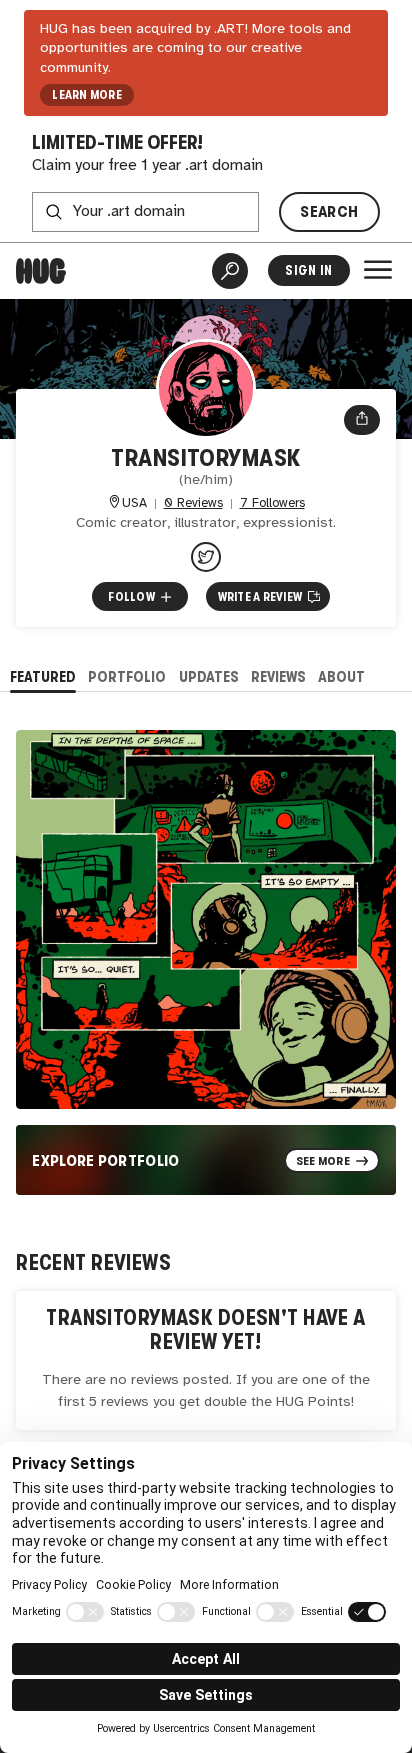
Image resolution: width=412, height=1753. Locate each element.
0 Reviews (193, 503)
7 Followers (272, 503)
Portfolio (127, 676)
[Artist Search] (230, 271)
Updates (209, 676)
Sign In (308, 270)
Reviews (278, 676)
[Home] (41, 271)
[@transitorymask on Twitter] (206, 557)
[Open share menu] (362, 420)
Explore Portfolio (106, 1160)
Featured (43, 676)
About (341, 676)
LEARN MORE (86, 95)
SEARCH (329, 211)
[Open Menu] (378, 270)
